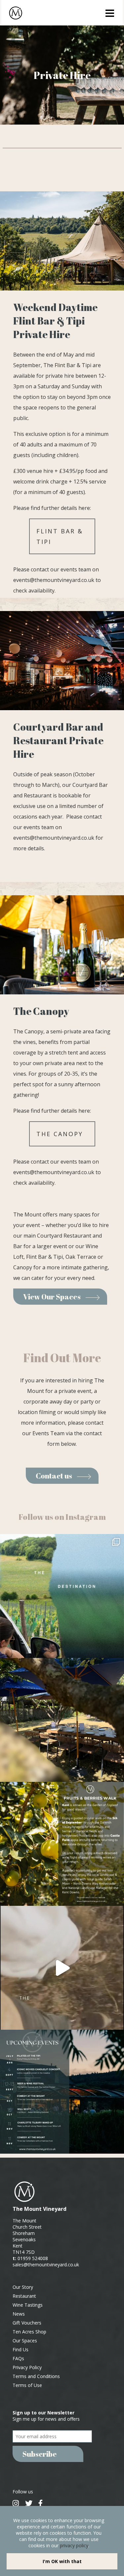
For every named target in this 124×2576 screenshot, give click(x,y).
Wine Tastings (28, 2305)
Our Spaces (25, 2341)
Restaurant (24, 2296)
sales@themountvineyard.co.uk (46, 2265)
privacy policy (74, 2545)
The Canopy (60, 1134)
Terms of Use (27, 2385)
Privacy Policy (27, 2367)
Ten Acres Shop (29, 2332)
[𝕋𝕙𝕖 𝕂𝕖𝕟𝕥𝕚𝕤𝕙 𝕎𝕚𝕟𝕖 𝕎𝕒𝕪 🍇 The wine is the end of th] (62, 1596)
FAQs (18, 2358)
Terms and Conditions (36, 2376)
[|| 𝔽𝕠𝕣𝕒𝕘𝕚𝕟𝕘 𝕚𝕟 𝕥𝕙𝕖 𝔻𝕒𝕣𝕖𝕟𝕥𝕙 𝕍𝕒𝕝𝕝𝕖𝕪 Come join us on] (62, 1844)
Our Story (23, 2287)
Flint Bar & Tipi (60, 536)
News (19, 2314)
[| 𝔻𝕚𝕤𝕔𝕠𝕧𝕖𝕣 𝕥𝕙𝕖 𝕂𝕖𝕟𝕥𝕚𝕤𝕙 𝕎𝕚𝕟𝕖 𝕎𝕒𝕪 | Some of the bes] (62, 1968)
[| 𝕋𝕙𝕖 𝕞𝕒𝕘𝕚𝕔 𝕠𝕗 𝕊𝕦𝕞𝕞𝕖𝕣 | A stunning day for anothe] (62, 1720)
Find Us (21, 2349)
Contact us (54, 1476)
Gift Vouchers (27, 2323)
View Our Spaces (52, 1297)
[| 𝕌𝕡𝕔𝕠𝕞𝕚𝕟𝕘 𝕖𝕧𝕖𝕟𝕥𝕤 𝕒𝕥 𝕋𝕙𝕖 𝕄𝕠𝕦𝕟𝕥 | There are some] (62, 2092)
